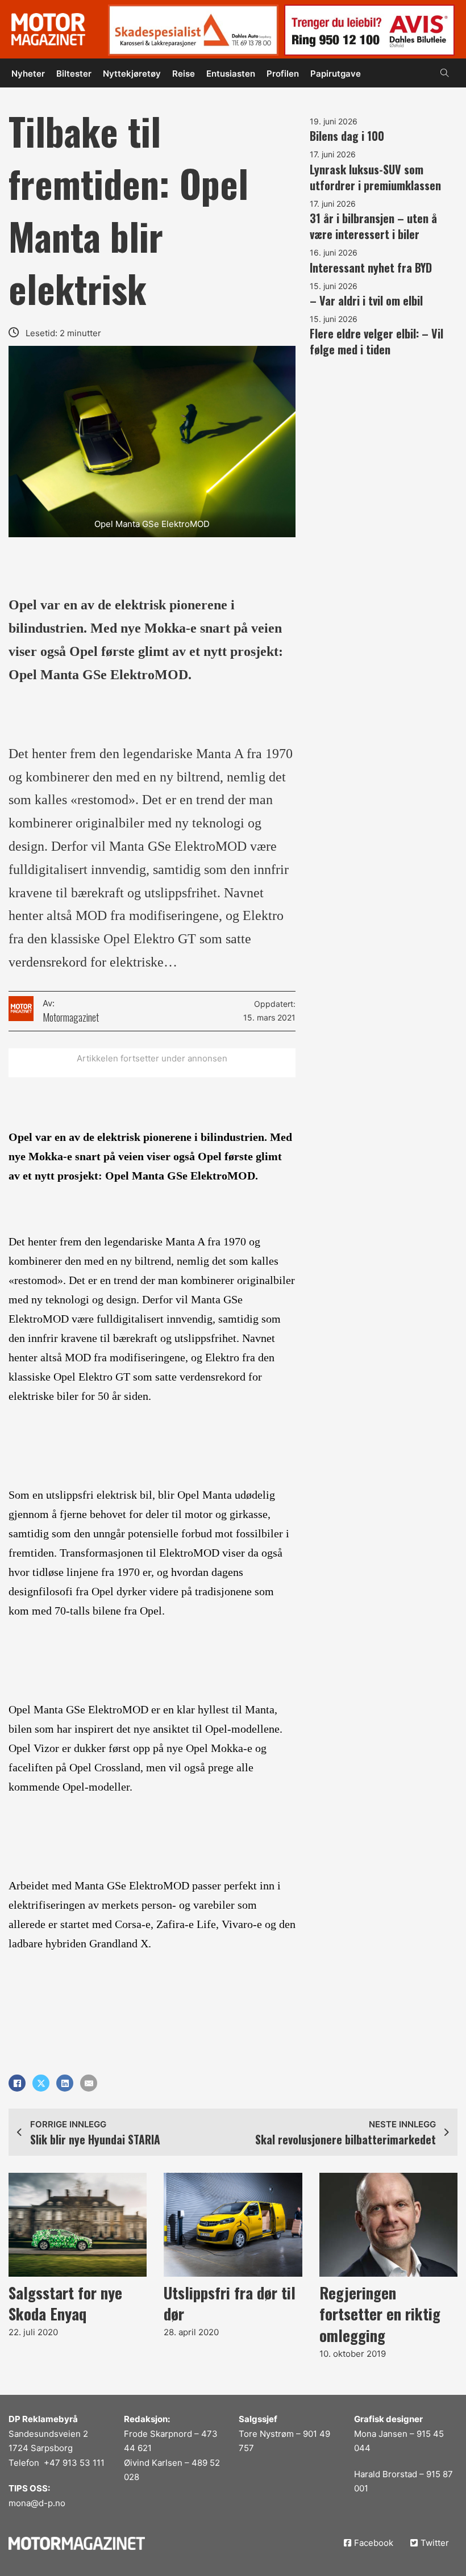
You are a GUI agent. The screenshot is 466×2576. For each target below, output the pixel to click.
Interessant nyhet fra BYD (371, 267)
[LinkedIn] (65, 2083)
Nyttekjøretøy (132, 74)
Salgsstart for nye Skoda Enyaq (65, 2303)
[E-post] (89, 2083)
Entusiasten (231, 74)
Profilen (283, 74)
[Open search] (445, 73)
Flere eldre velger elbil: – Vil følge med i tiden (376, 341)
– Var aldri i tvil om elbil (366, 300)
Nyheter (28, 74)
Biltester (74, 74)
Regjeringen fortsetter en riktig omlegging (380, 2314)
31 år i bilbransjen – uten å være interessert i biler (373, 226)
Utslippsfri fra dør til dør (230, 2303)
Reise (184, 74)
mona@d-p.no (37, 2503)
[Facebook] (17, 2083)
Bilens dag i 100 (347, 136)
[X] (41, 2083)
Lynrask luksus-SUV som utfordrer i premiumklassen (375, 177)
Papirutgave (336, 74)
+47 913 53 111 (74, 2463)
